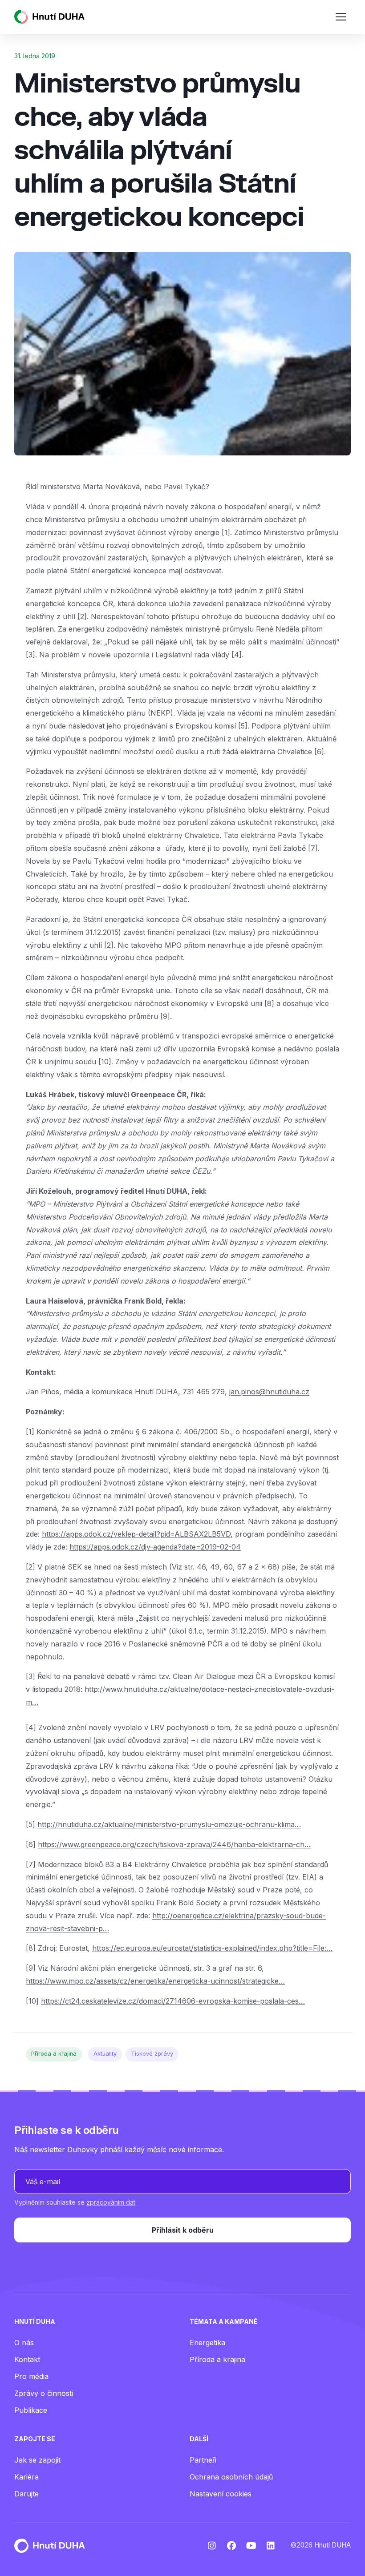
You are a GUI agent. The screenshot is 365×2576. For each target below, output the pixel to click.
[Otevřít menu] (341, 17)
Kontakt (27, 2359)
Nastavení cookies (221, 2494)
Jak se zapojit (37, 2460)
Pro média (31, 2376)
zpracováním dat (111, 2202)
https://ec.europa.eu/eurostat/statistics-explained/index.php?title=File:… (212, 1948)
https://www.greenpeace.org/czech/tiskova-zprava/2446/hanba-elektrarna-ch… (174, 1844)
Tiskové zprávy (152, 2054)
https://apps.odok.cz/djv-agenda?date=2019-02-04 (155, 1547)
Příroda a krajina (54, 2054)
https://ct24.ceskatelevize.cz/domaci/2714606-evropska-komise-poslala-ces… (173, 2001)
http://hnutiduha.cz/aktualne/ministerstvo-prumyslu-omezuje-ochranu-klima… (169, 1824)
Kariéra (26, 2477)
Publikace (31, 2410)
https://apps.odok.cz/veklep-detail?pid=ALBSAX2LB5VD (136, 1534)
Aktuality (105, 2054)
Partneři (203, 2460)
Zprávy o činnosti (44, 2393)
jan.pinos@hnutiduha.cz (269, 1392)
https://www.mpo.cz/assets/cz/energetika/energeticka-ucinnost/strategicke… (155, 1981)
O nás (24, 2343)
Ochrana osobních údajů (231, 2477)
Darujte (26, 2494)
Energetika (207, 2343)
